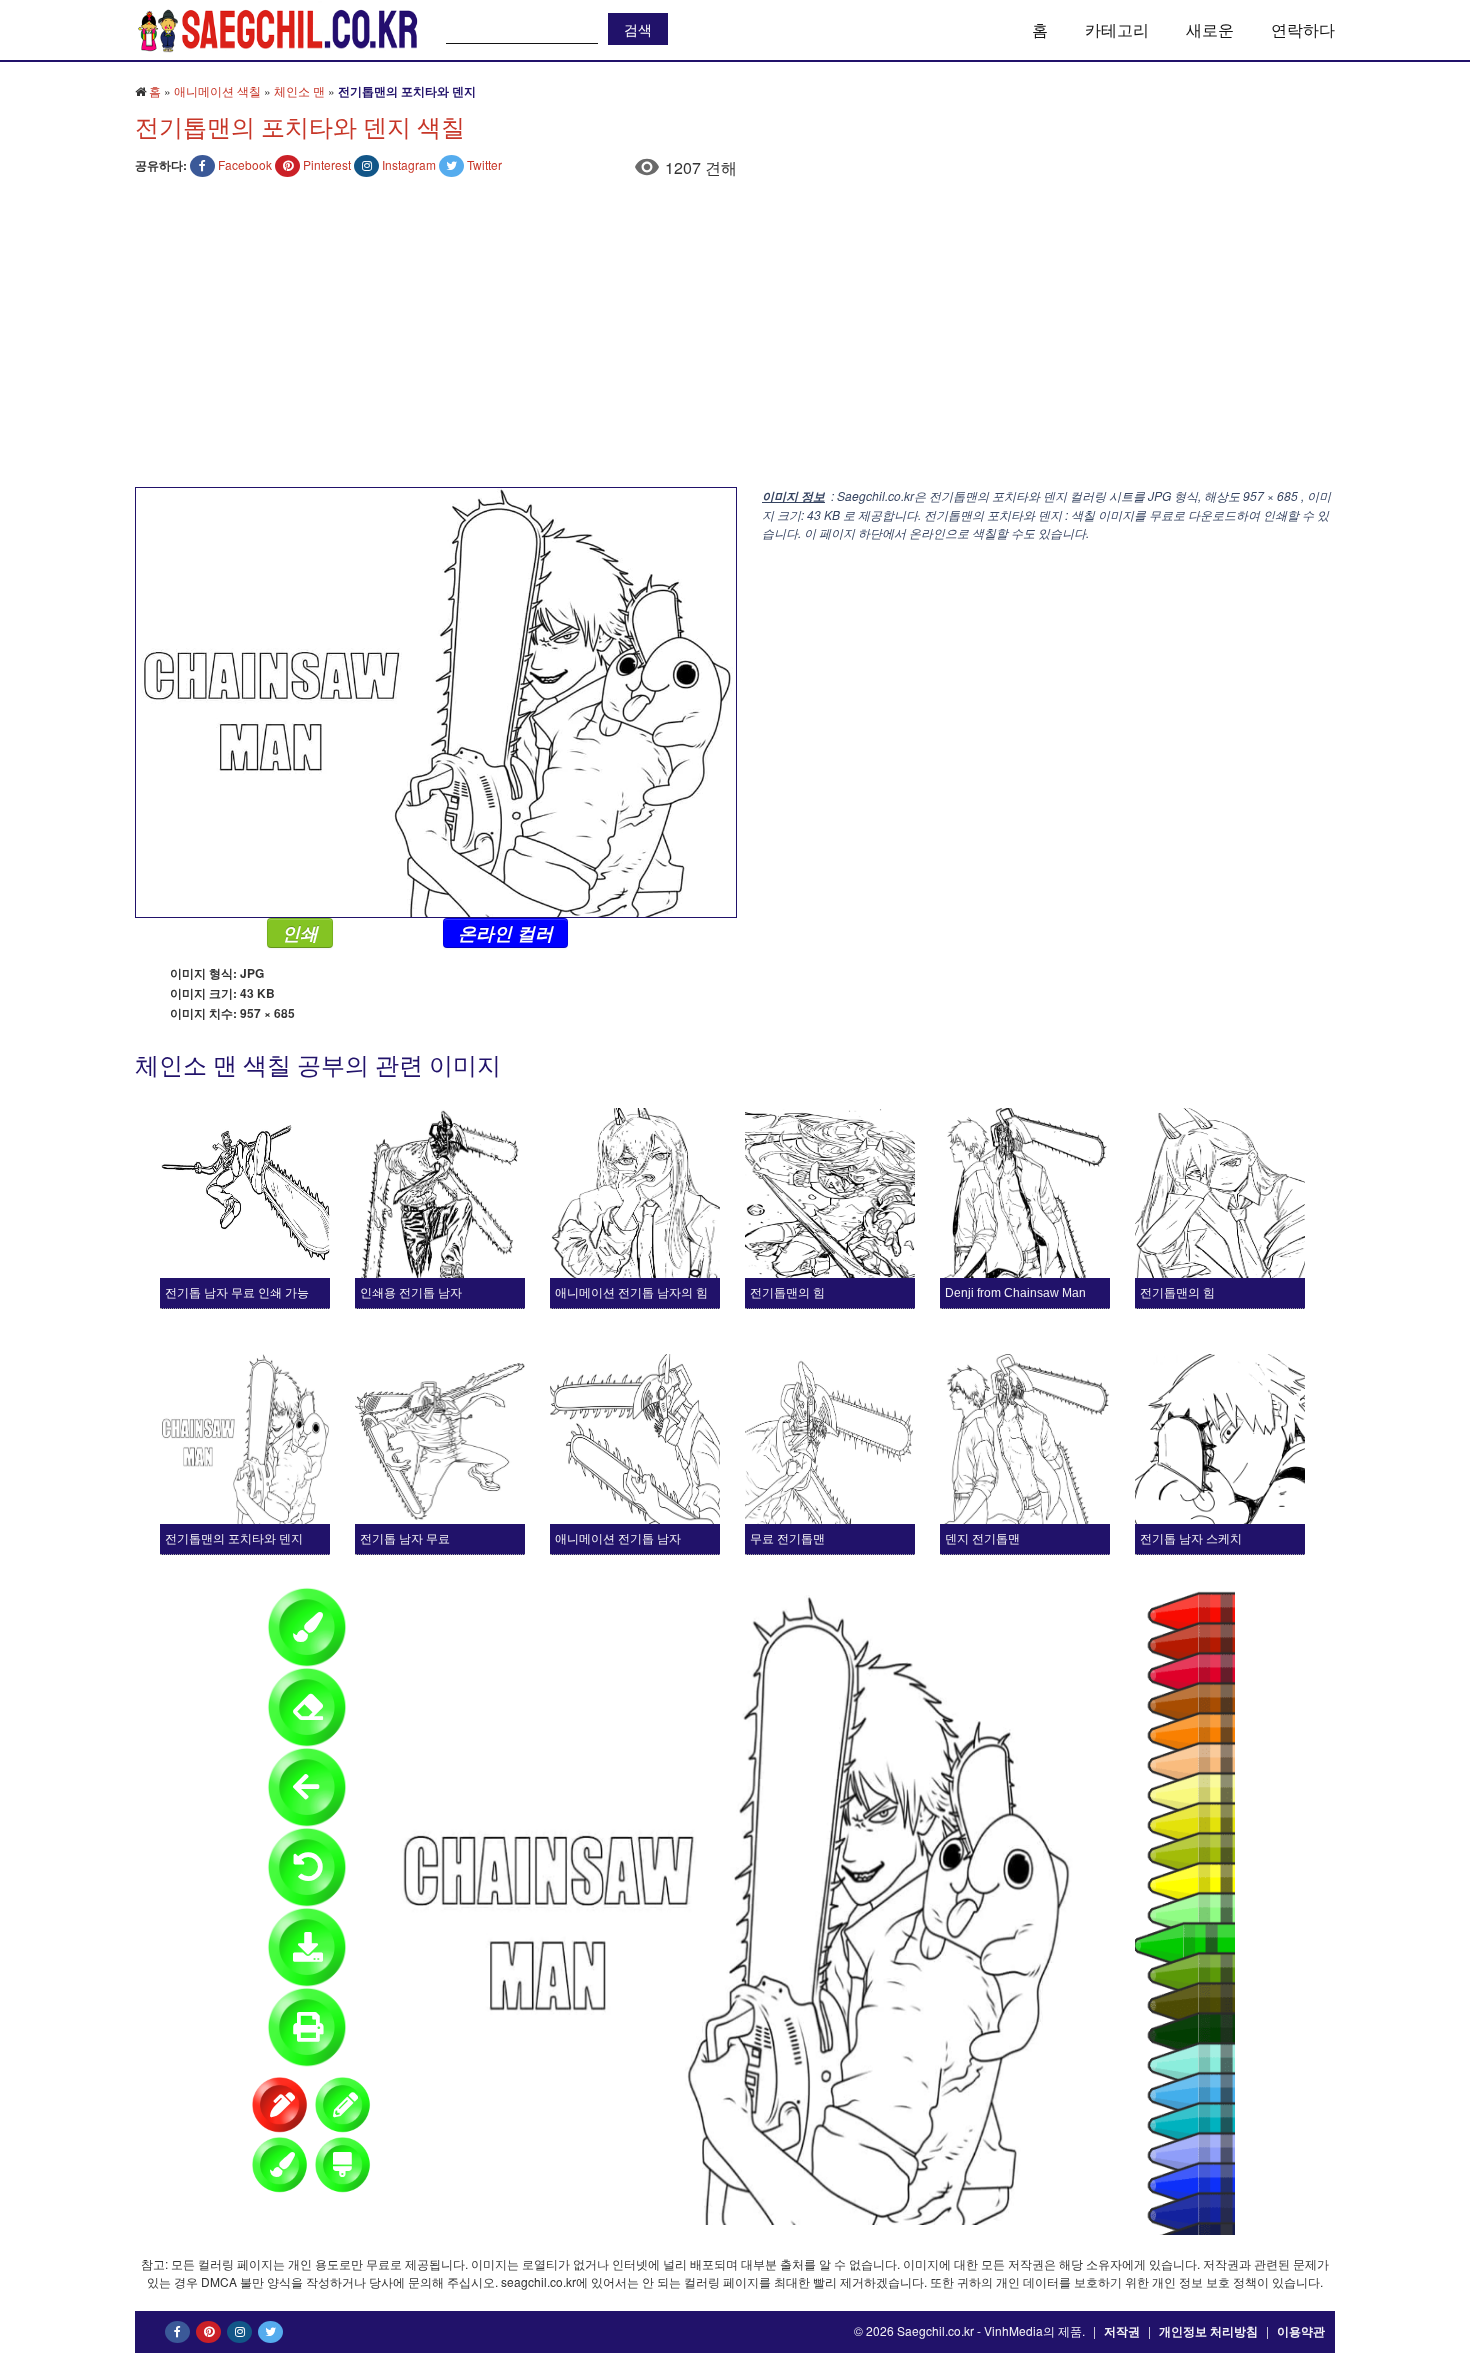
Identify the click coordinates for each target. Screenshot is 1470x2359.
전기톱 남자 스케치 (1191, 1539)
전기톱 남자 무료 (405, 1539)
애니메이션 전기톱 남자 (618, 1539)
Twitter (484, 164)
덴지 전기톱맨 (982, 1539)
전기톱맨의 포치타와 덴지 (234, 1539)
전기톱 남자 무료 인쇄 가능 (237, 1293)
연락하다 (1303, 29)
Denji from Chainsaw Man (1015, 1293)
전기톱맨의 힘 (787, 1293)
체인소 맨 (299, 90)
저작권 (1122, 2331)
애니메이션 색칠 (217, 90)
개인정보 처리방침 (1208, 2331)
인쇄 (300, 933)
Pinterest (327, 164)
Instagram (409, 164)
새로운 (1210, 29)
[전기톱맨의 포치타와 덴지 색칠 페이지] (436, 700)
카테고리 (1117, 29)
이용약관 (1301, 2331)
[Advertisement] (735, 337)
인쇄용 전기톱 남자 (411, 1293)
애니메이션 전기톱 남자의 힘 (631, 1293)
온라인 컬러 (505, 933)
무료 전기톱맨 (787, 1539)
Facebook (245, 164)
